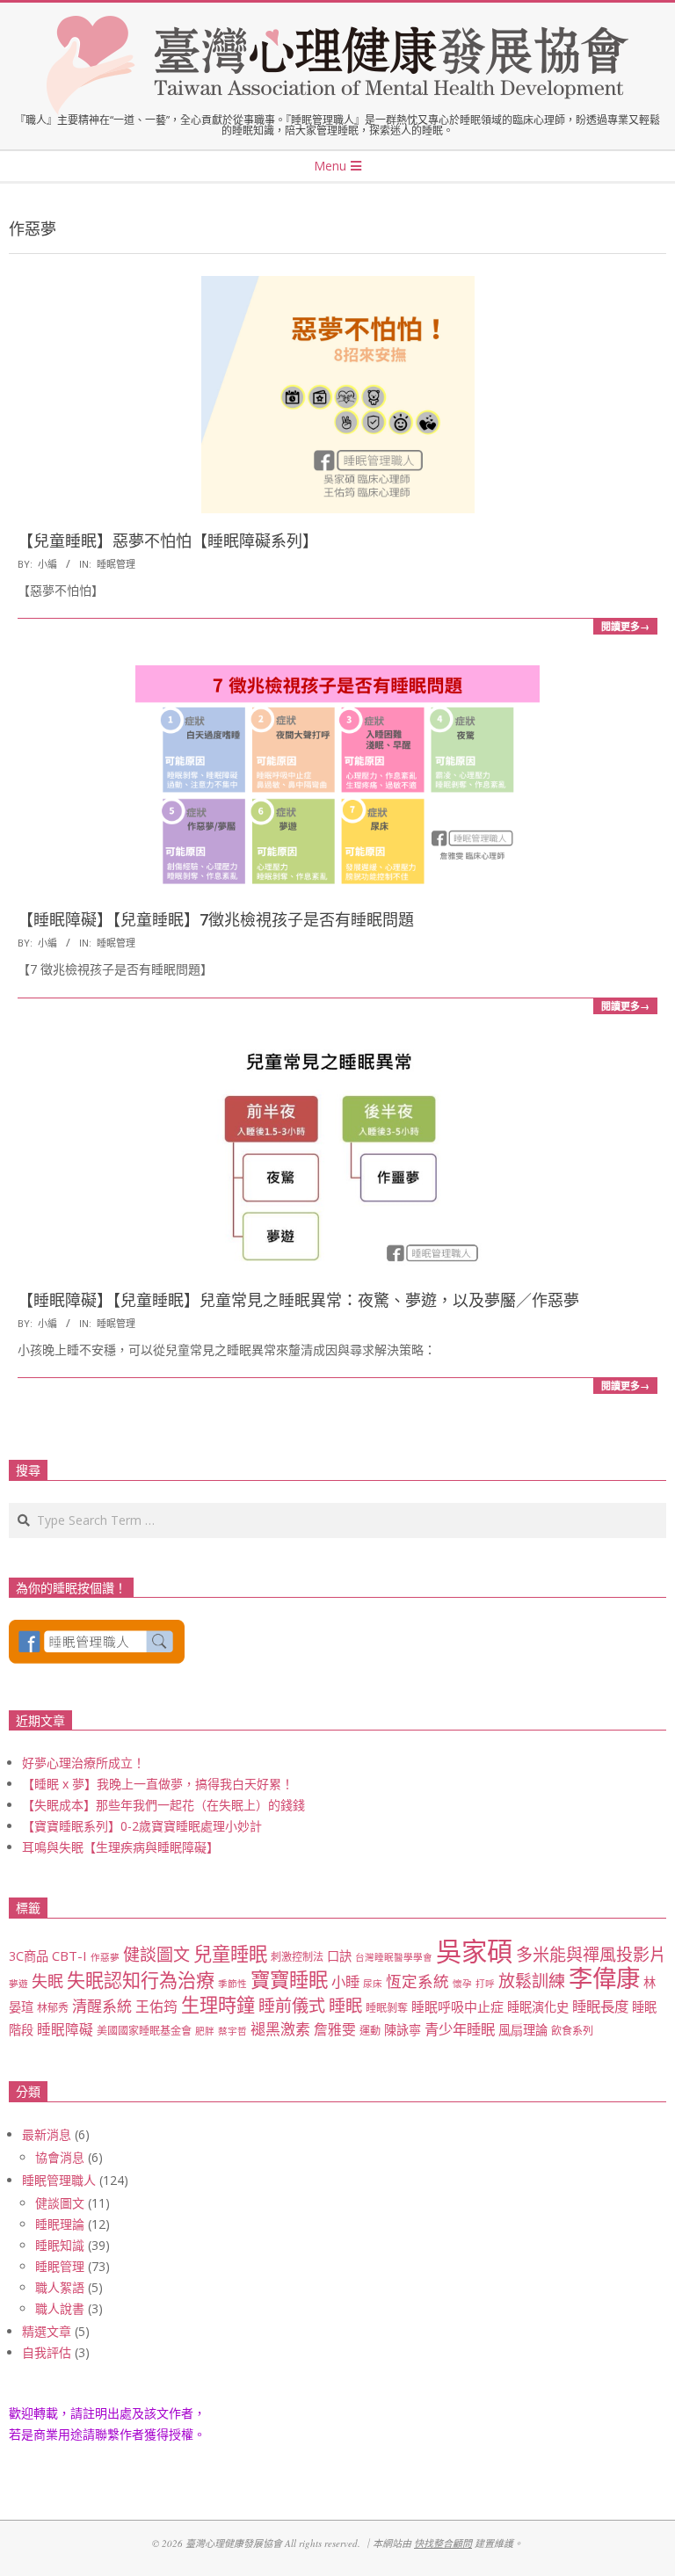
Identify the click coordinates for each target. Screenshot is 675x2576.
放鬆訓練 (532, 1981)
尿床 (373, 1984)
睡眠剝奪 (387, 2008)
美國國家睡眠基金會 (144, 2031)
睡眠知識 (60, 2245)
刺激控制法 (297, 1957)
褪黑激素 (280, 2029)
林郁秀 (53, 2008)
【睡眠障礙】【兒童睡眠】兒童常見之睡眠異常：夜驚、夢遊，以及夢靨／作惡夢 (298, 1300)
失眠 (47, 1981)
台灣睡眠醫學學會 (394, 1957)
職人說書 (60, 2308)
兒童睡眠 (230, 1953)
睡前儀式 (292, 2006)
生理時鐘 (218, 2004)
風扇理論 (523, 2030)
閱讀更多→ (625, 626)
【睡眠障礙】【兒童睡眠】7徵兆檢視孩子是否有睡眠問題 (216, 920)
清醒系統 (102, 2006)
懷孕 (462, 1984)
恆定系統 (417, 1981)
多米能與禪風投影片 (591, 1955)
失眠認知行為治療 (141, 1980)
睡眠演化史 (538, 2007)
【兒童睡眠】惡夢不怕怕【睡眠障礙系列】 (168, 541)
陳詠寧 (403, 2030)
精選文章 (47, 2331)
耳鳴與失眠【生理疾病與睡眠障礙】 (120, 1847)
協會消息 (60, 2157)
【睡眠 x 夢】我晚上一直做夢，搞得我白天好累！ (158, 1784)
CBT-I (69, 1956)
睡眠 (345, 2005)
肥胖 (205, 2031)
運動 (370, 2031)
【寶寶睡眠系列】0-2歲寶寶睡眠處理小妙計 (142, 1826)
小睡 (345, 1981)
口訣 (339, 1956)
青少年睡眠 (460, 2029)
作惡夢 (105, 1957)
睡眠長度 (600, 2006)
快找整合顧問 (443, 2543)
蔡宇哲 (232, 2031)
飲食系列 (572, 2031)
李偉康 (604, 1978)
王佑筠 (156, 2006)
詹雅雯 (335, 2029)
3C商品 (29, 1956)
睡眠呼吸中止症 (457, 2006)
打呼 (485, 1984)
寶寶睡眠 (289, 1980)
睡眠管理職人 (59, 2180)
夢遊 (18, 1984)
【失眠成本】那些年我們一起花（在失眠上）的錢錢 (163, 1805)
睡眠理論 (60, 2224)
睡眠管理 (116, 564)
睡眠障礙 (65, 2029)
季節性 (232, 1984)
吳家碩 (474, 1951)
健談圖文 (156, 1955)
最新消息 (47, 2134)
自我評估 (47, 2352)
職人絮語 (60, 2287)
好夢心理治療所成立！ (83, 1763)
